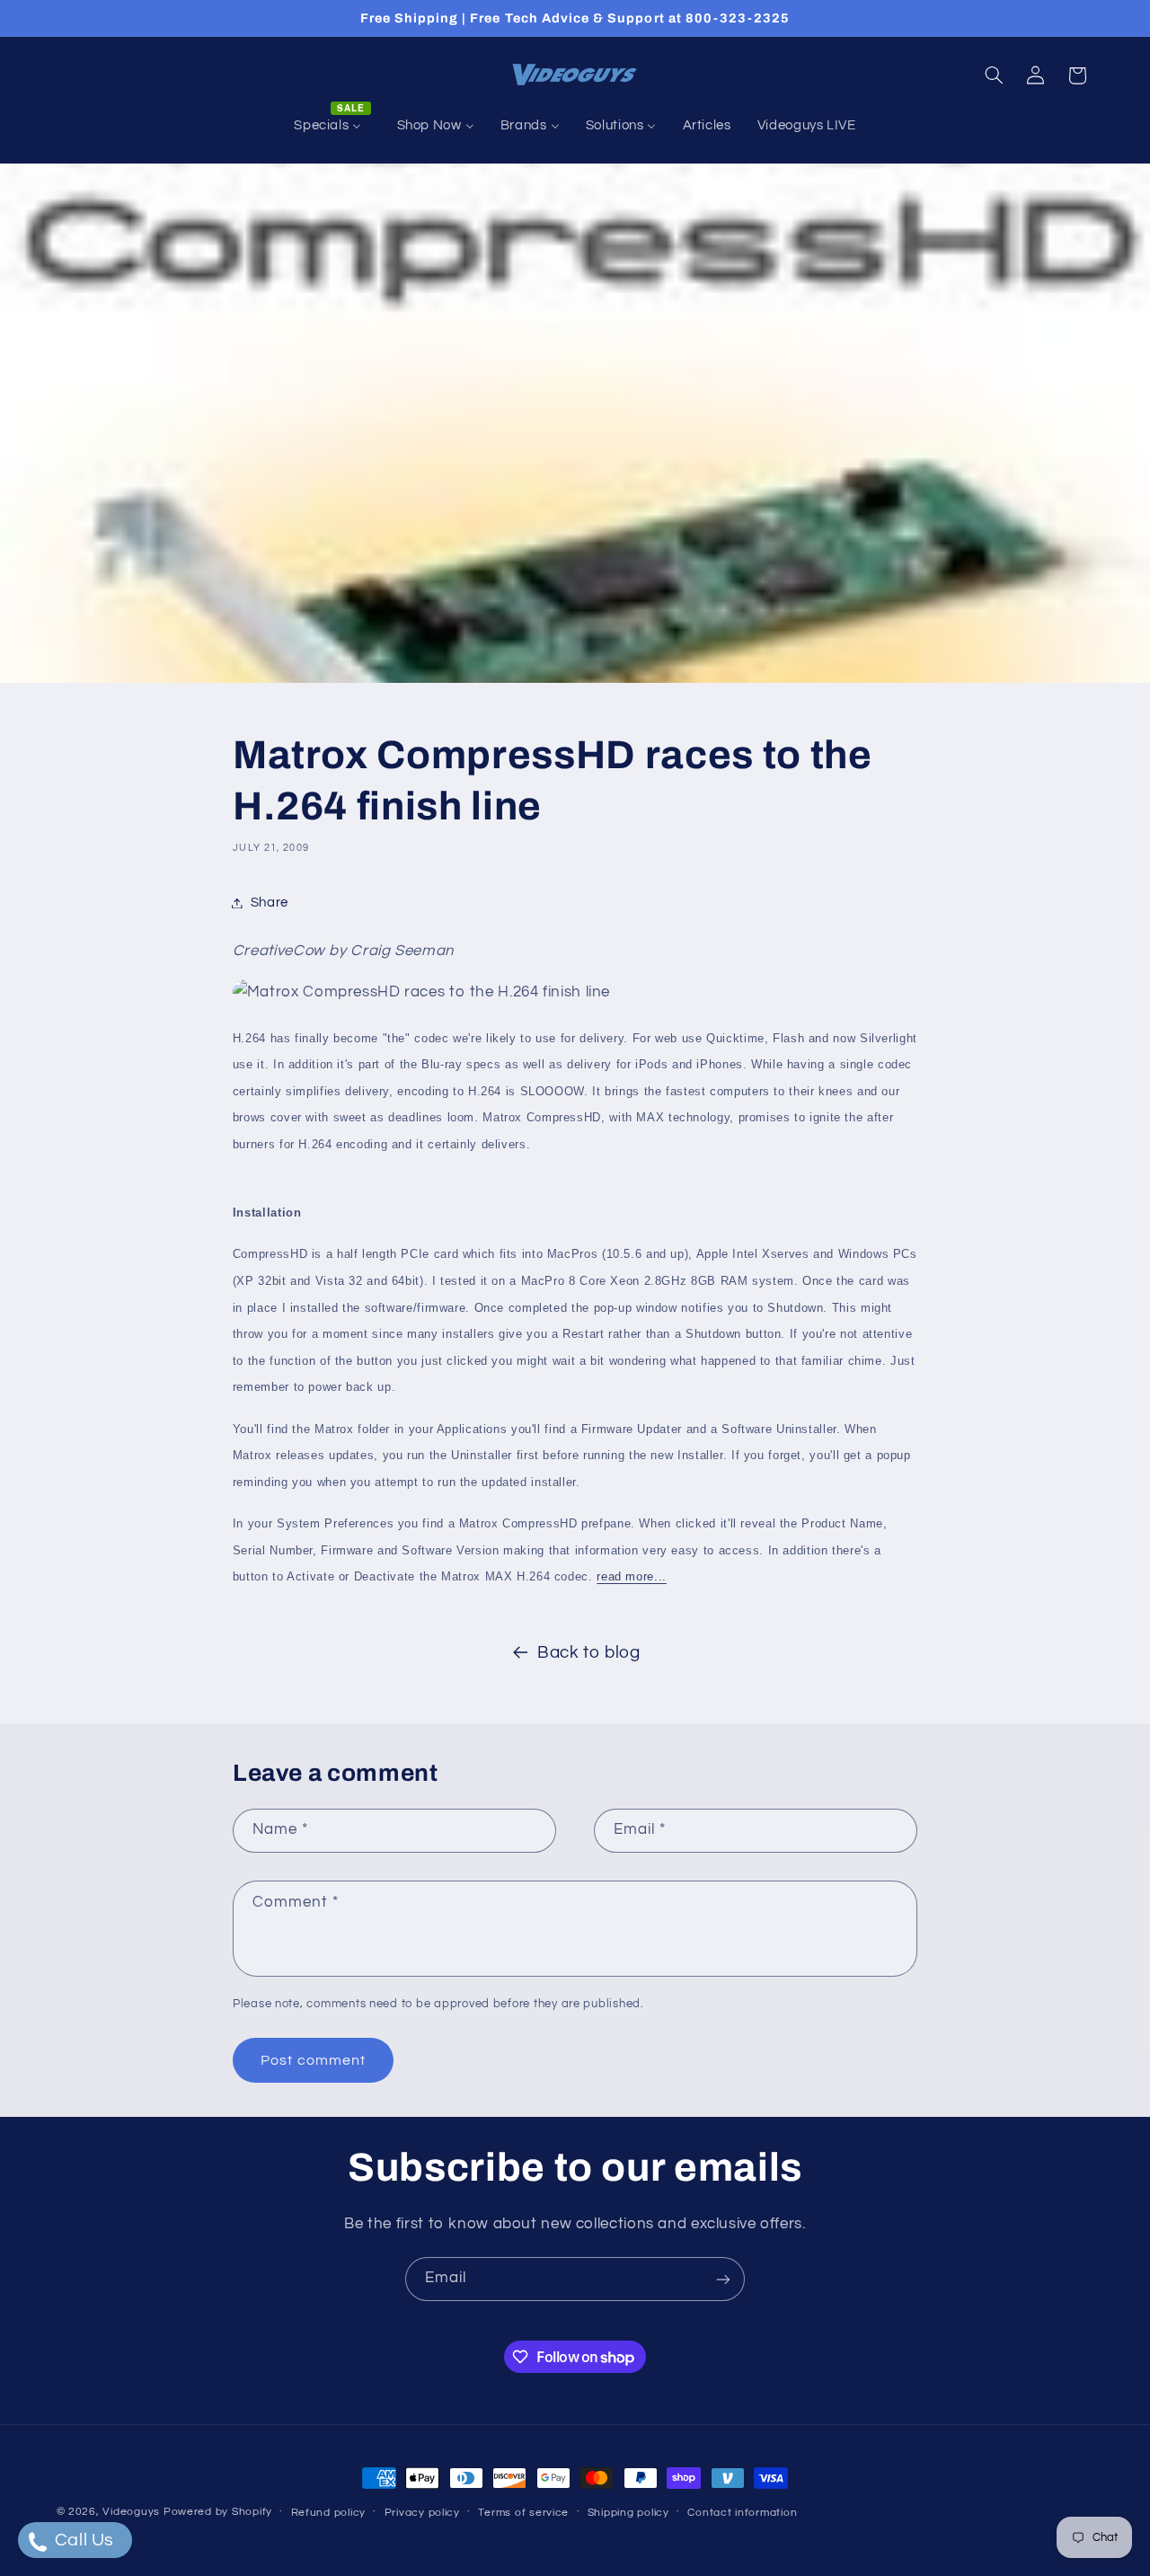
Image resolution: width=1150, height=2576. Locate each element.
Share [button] (270, 903)
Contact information (742, 2513)
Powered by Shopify (218, 2512)
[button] (994, 75)
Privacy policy (422, 2513)
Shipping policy (628, 2513)
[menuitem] (332, 126)
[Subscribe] (723, 2279)
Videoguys (131, 2512)
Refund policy (329, 2513)
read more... (632, 1576)
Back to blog (589, 1653)
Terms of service (523, 2513)
